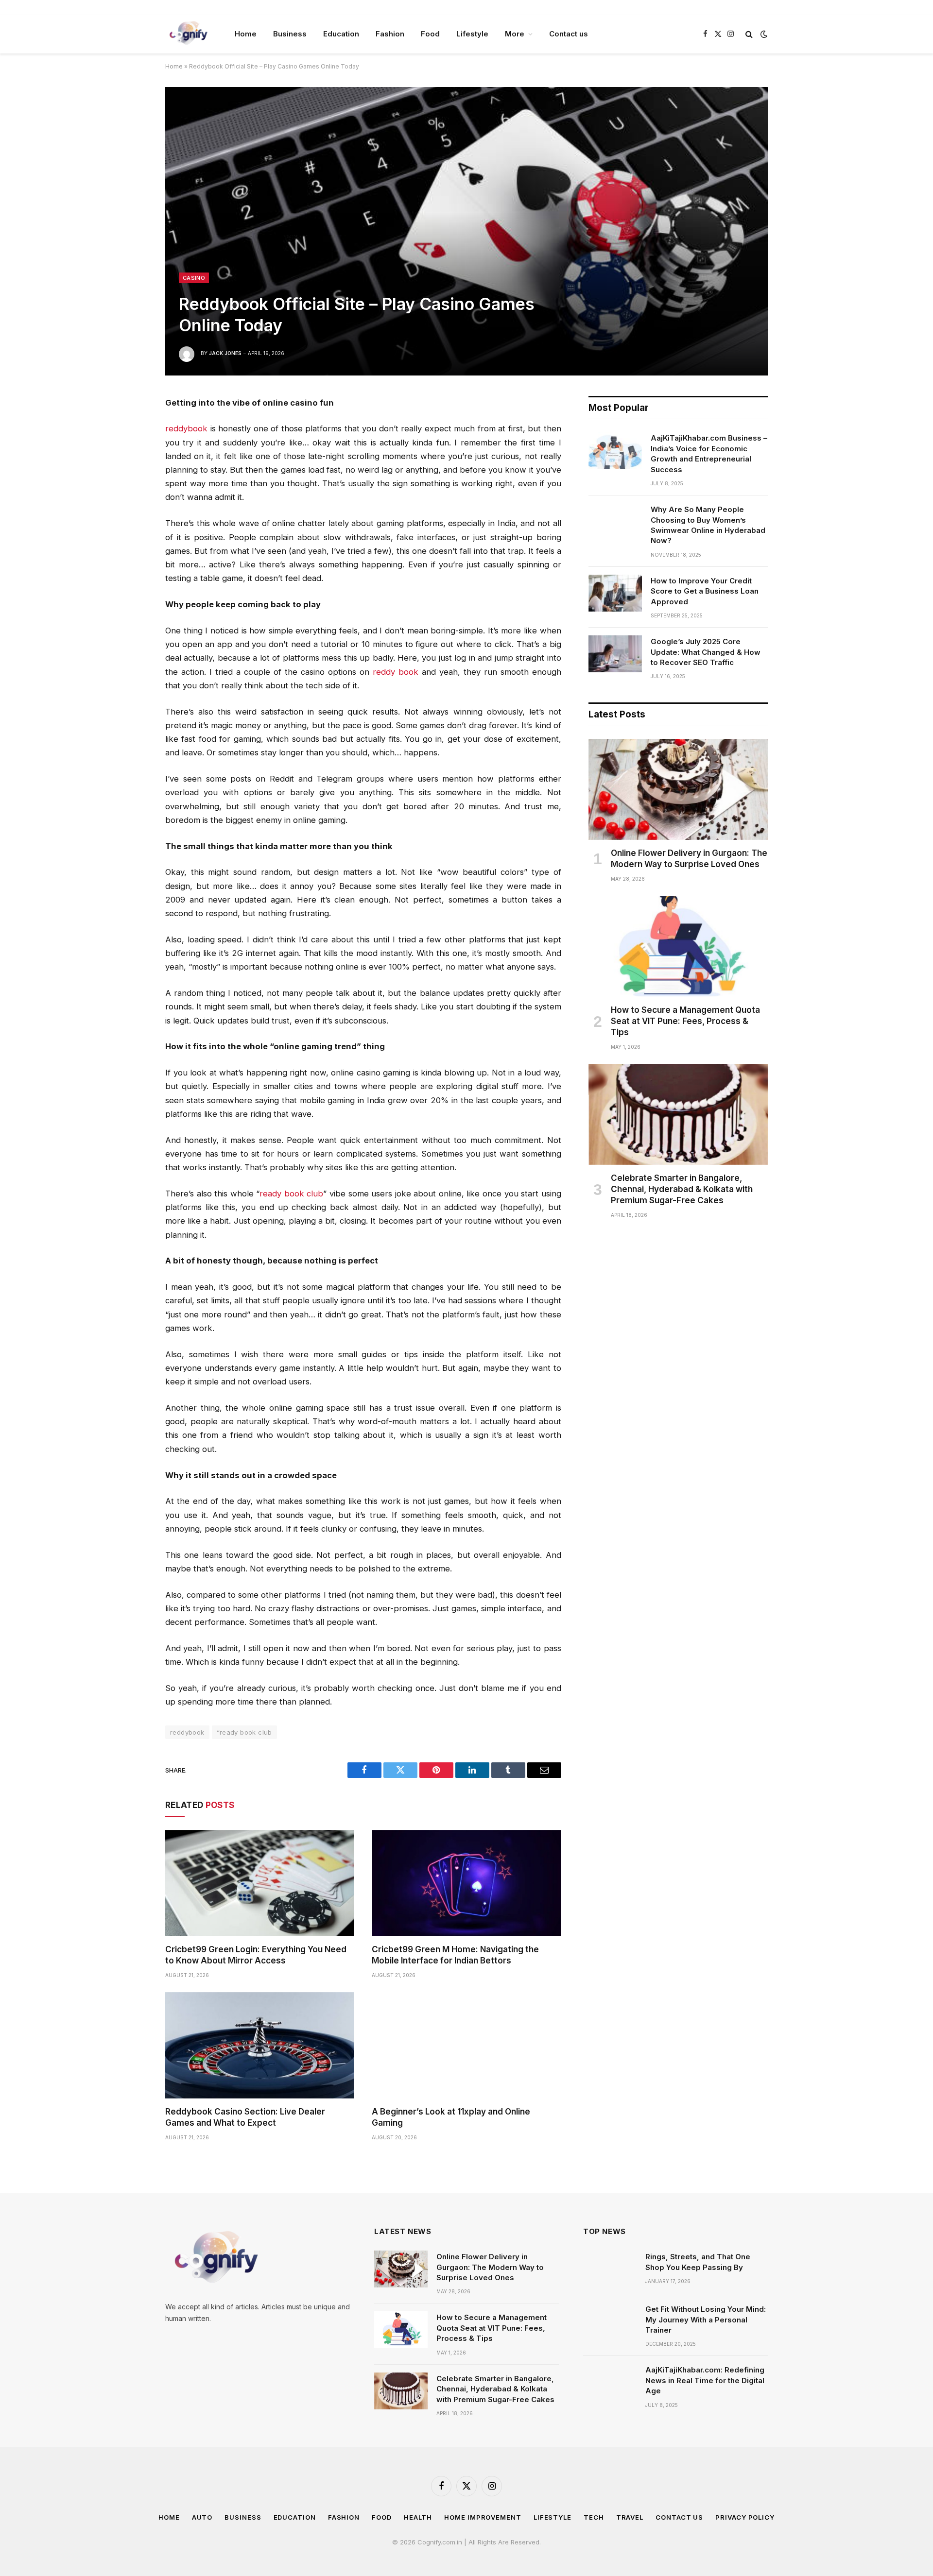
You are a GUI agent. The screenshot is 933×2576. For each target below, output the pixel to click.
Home (246, 34)
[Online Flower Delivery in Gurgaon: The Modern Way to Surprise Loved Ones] (678, 789)
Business (290, 34)
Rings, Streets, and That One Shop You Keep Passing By (698, 2262)
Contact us (569, 34)
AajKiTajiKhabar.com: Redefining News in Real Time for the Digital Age (705, 2380)
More (515, 34)
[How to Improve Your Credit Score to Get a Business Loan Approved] (615, 593)
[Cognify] (187, 34)
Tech (594, 2517)
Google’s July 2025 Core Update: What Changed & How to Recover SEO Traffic (706, 652)
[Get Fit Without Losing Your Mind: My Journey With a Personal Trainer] (610, 2321)
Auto (202, 2517)
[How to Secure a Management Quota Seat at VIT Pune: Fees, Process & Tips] (678, 946)
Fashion (390, 34)
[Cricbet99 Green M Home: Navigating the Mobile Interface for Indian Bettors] (466, 1883)
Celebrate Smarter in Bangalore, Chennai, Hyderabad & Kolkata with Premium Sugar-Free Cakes (682, 1189)
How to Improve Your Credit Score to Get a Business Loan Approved (705, 591)
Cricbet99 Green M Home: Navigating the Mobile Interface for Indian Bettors (455, 1955)
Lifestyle (472, 34)
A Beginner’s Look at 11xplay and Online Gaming (451, 2117)
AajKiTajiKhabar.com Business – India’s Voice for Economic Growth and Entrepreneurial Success (709, 453)
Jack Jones (225, 353)
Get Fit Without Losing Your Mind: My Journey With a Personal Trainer (706, 2320)
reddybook (187, 1732)
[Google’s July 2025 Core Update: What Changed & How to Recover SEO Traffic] (615, 654)
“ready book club (244, 1732)
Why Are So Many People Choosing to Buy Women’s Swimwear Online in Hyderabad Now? (708, 525)
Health (418, 2517)
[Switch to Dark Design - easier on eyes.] (763, 34)
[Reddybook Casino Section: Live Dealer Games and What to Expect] (260, 2045)
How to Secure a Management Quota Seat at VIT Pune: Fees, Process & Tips (685, 1021)
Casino (194, 278)
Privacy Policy (745, 2517)
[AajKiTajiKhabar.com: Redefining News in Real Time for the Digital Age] (610, 2382)
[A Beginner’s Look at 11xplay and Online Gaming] (466, 2045)
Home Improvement (483, 2517)
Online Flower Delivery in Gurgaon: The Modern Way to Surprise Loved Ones (689, 859)
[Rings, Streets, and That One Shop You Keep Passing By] (610, 2269)
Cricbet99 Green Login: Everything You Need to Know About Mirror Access (256, 1955)
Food (430, 34)
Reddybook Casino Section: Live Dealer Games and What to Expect (245, 2117)
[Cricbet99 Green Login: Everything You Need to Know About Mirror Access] (260, 1883)
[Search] (749, 34)
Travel (630, 2517)
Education (341, 34)
